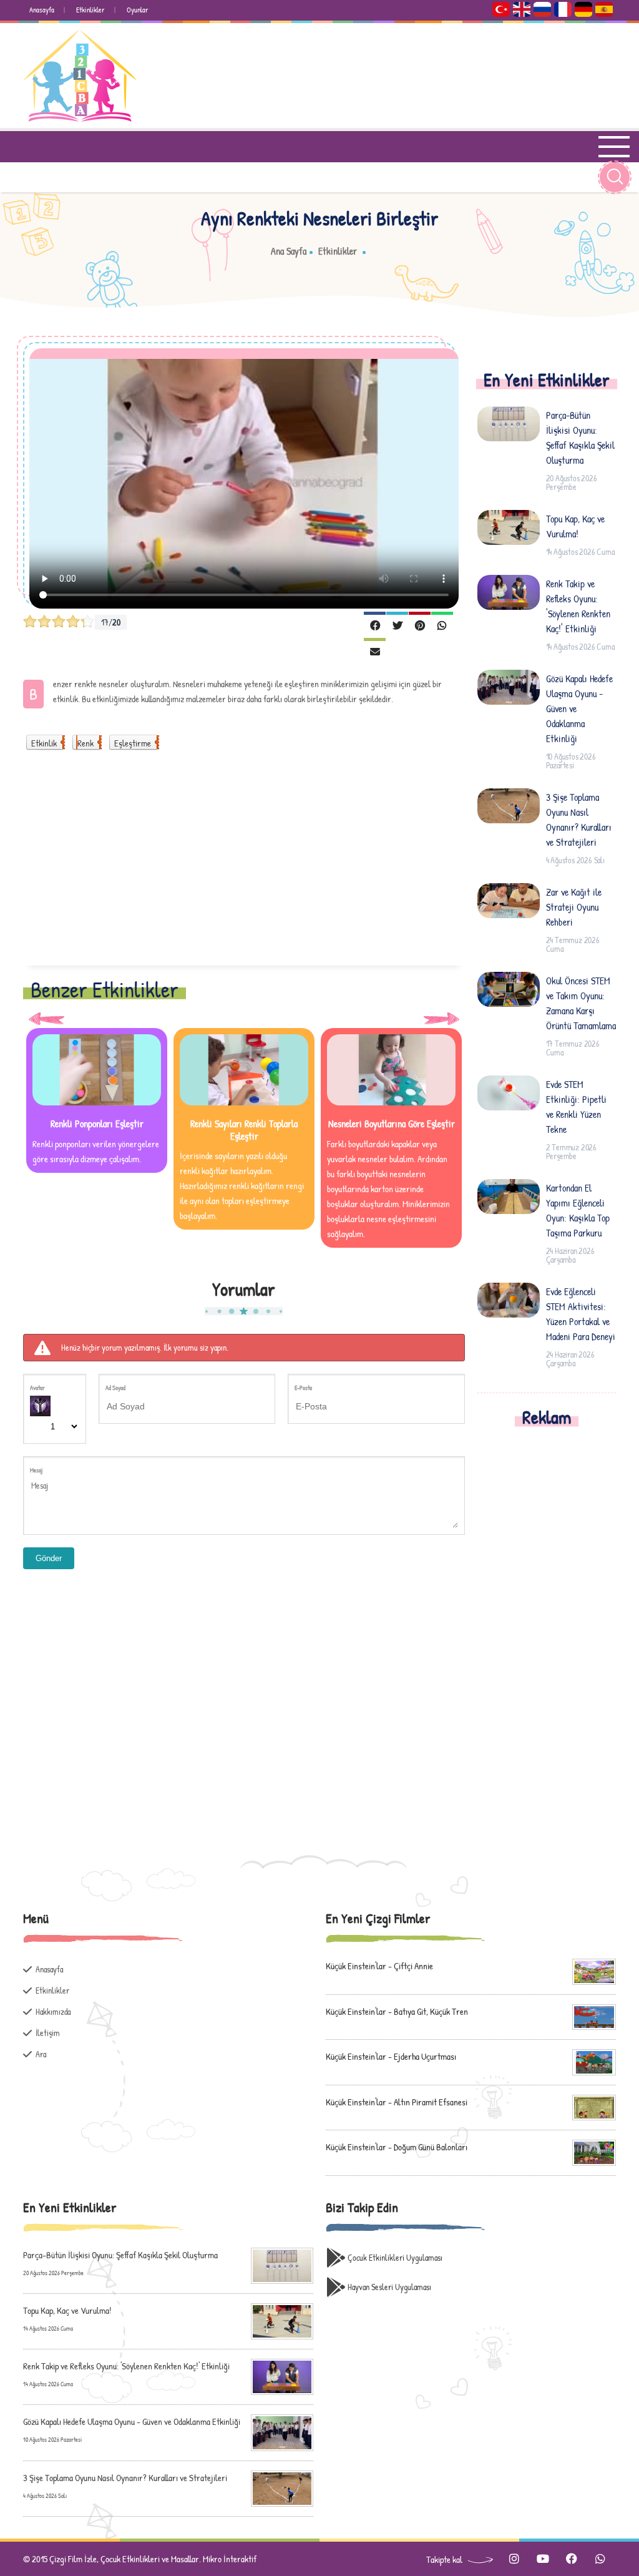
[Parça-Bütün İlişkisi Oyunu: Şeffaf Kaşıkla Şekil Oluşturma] (282, 2264)
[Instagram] (514, 2559)
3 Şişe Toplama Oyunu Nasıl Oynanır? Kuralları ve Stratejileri (579, 820)
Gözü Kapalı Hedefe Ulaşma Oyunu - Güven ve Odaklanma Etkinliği (579, 708)
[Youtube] (543, 2559)
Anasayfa (42, 10)
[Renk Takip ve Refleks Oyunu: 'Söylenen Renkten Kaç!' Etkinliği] (282, 2376)
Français (563, 9)
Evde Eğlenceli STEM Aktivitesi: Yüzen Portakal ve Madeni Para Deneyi (581, 1314)
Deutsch (583, 9)
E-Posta (303, 1388)
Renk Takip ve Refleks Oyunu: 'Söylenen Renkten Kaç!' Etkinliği (578, 606)
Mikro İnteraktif (230, 2559)
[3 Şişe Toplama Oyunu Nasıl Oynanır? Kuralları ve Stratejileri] (282, 2487)
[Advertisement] (244, 866)
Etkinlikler (90, 10)
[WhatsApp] (442, 624)
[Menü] (617, 147)
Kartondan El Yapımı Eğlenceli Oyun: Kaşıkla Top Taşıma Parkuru (578, 1210)
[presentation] (46, 1018)
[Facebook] (375, 624)
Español (604, 9)
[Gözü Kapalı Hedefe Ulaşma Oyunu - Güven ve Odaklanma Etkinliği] (282, 2432)
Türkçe (501, 9)
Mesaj (36, 1470)
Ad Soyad (115, 1388)
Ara (41, 2054)
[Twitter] (397, 624)
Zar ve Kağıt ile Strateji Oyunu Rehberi (574, 907)
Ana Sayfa (289, 251)
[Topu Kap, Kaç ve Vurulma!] (282, 2320)
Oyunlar (138, 10)
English (522, 9)
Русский (542, 9)
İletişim (48, 2033)
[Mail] (375, 650)
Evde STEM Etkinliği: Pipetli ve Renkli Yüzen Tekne (576, 1107)
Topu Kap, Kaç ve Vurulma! (575, 526)
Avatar (37, 1388)
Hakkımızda (53, 2011)
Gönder (49, 1558)
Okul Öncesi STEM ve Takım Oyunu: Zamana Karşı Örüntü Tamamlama (581, 1003)
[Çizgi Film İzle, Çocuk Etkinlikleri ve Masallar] (80, 76)
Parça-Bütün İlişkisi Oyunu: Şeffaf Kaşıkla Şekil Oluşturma (580, 438)
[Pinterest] (420, 624)
